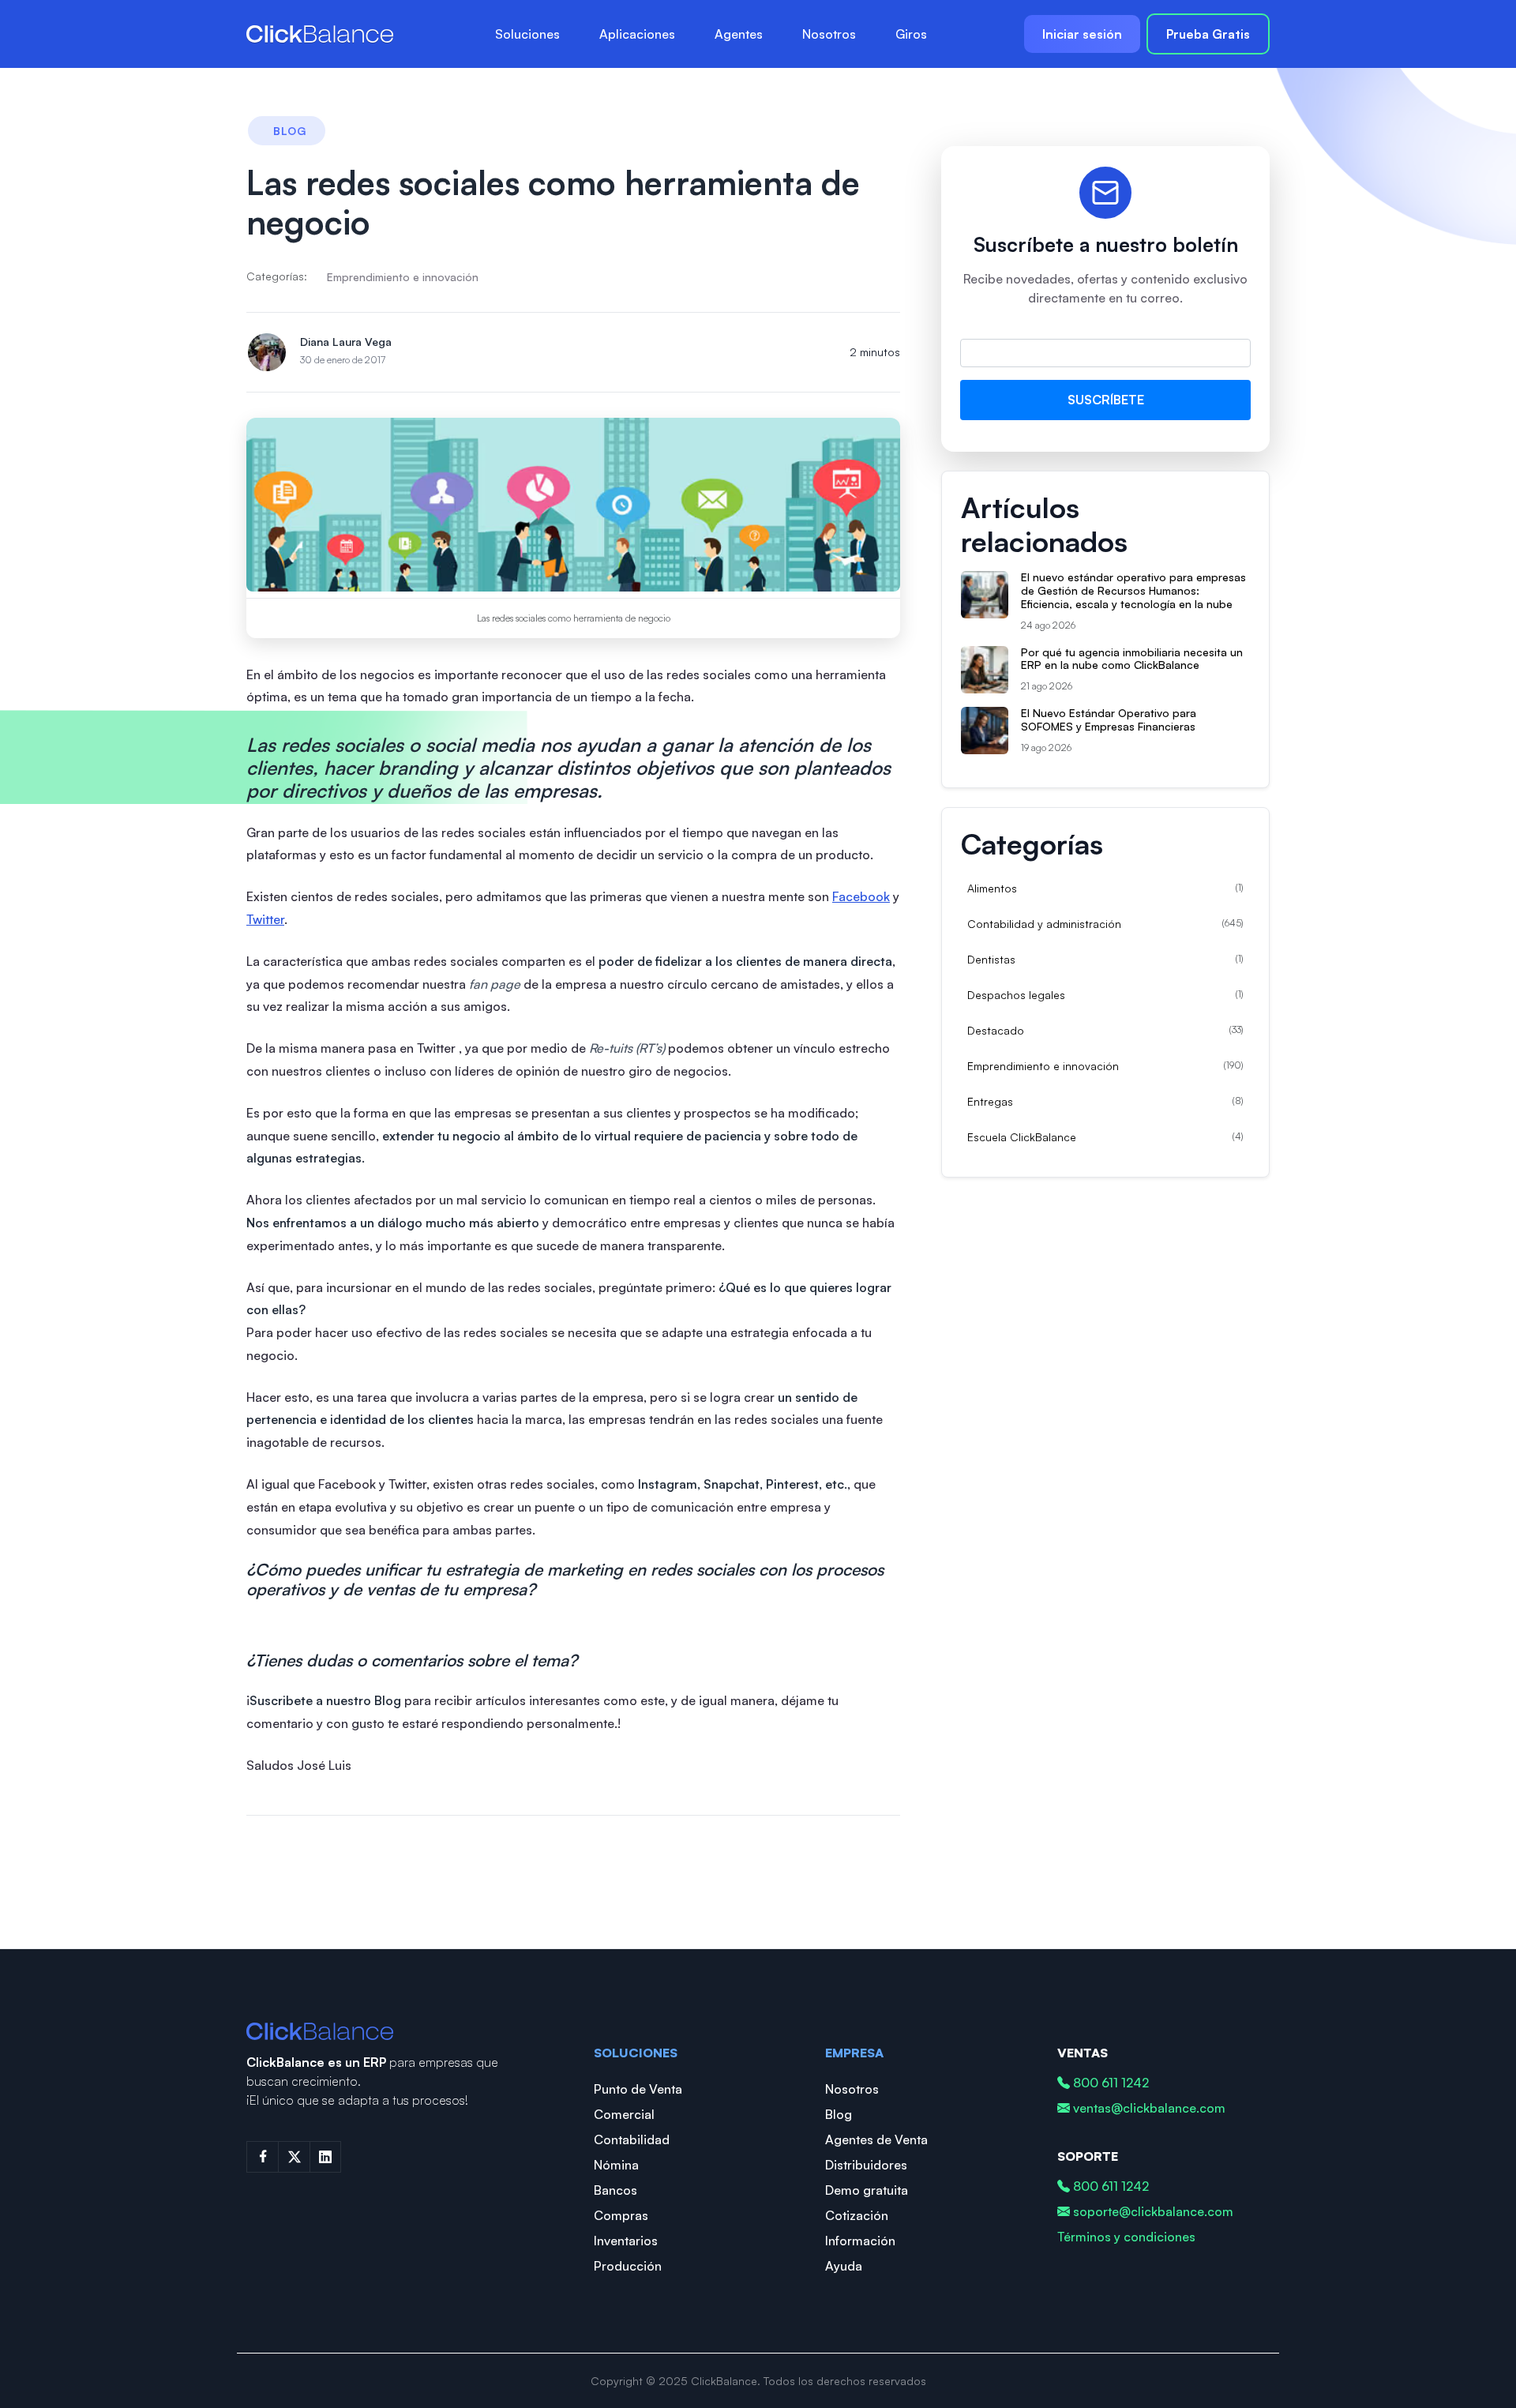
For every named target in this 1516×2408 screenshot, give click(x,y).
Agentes (739, 34)
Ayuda (844, 2266)
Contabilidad (632, 2139)
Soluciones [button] (527, 34)
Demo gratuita (867, 2190)
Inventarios (626, 2241)
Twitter (265, 919)
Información (860, 2241)
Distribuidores (866, 2165)
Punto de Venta (638, 2089)
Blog (839, 2114)
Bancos (615, 2190)
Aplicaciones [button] (637, 34)
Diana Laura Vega (346, 342)
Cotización (857, 2215)
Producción (628, 2266)
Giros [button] (911, 34)
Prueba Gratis (1208, 34)
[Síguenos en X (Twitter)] (294, 2157)
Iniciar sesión (1082, 34)
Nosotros (829, 34)
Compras (621, 2215)
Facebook (861, 896)
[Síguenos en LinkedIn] (325, 2157)
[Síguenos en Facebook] (262, 2157)
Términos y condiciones (1126, 2237)
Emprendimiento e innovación (403, 277)
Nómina (616, 2165)
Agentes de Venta (876, 2139)
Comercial (624, 2114)
